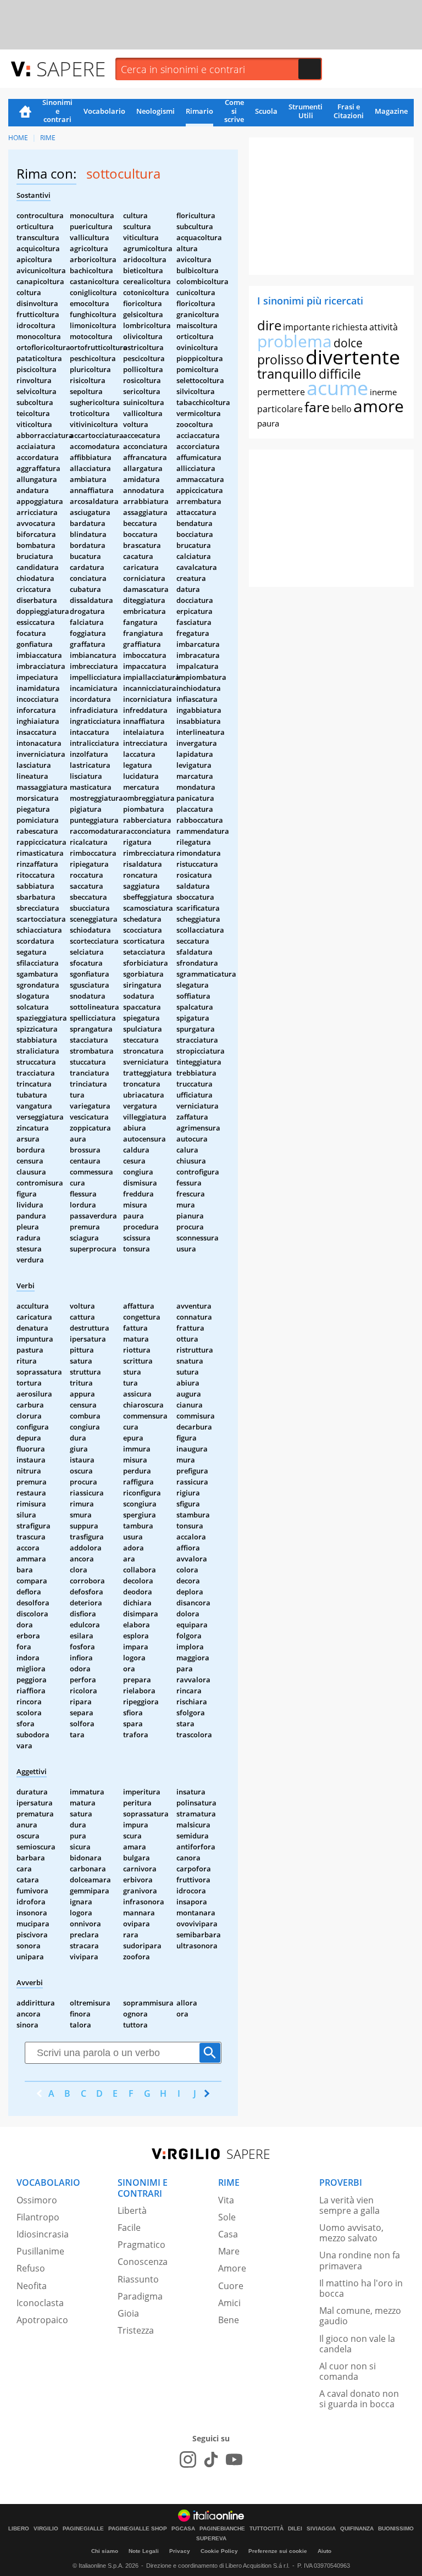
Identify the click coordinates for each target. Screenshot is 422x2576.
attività (384, 327)
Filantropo (38, 2217)
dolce (348, 343)
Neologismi (156, 111)
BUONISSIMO (396, 2529)
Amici (229, 2303)
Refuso (31, 2268)
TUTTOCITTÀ (266, 2529)
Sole (227, 2217)
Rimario (199, 111)
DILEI (295, 2529)
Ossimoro (37, 2200)
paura (268, 423)
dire (269, 325)
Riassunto (138, 2279)
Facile (129, 2228)
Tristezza (136, 2330)
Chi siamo (105, 2551)
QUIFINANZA (357, 2529)
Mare (229, 2251)
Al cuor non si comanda (348, 2371)
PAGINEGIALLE (83, 2529)
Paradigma (140, 2296)
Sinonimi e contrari (57, 112)
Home (25, 113)
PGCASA (183, 2529)
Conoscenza (143, 2262)
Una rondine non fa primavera (360, 2260)
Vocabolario (104, 111)
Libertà (132, 2211)
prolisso (281, 359)
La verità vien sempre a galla (349, 2205)
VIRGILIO (46, 2529)
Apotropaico (42, 2320)
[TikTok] (211, 2459)
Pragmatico (141, 2245)
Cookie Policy (219, 2551)
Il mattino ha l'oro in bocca (361, 2288)
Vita (226, 2200)
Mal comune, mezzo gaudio (360, 2316)
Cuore (231, 2286)
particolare (280, 409)
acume (337, 388)
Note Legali (144, 2551)
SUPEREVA (211, 2539)
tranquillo (287, 373)
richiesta (350, 327)
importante (307, 327)
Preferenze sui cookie (278, 2551)
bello (342, 409)
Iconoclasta (40, 2303)
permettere (281, 392)
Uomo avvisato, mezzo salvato (351, 2233)
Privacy (180, 2551)
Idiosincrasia (43, 2234)
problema (295, 341)
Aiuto (324, 2551)
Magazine (391, 111)
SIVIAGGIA (321, 2529)
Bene (229, 2320)
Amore (232, 2268)
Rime (48, 138)
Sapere (71, 68)
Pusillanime (40, 2251)
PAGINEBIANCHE (222, 2529)
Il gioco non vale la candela (357, 2344)
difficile (340, 374)
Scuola (266, 111)
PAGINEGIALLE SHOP (138, 2529)
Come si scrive (234, 112)
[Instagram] (188, 2459)
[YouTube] (234, 2459)
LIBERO (19, 2529)
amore (379, 406)
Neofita (32, 2286)
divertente (353, 357)
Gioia (128, 2313)
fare (317, 407)
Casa (228, 2234)
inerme (383, 392)
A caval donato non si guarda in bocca (359, 2399)
